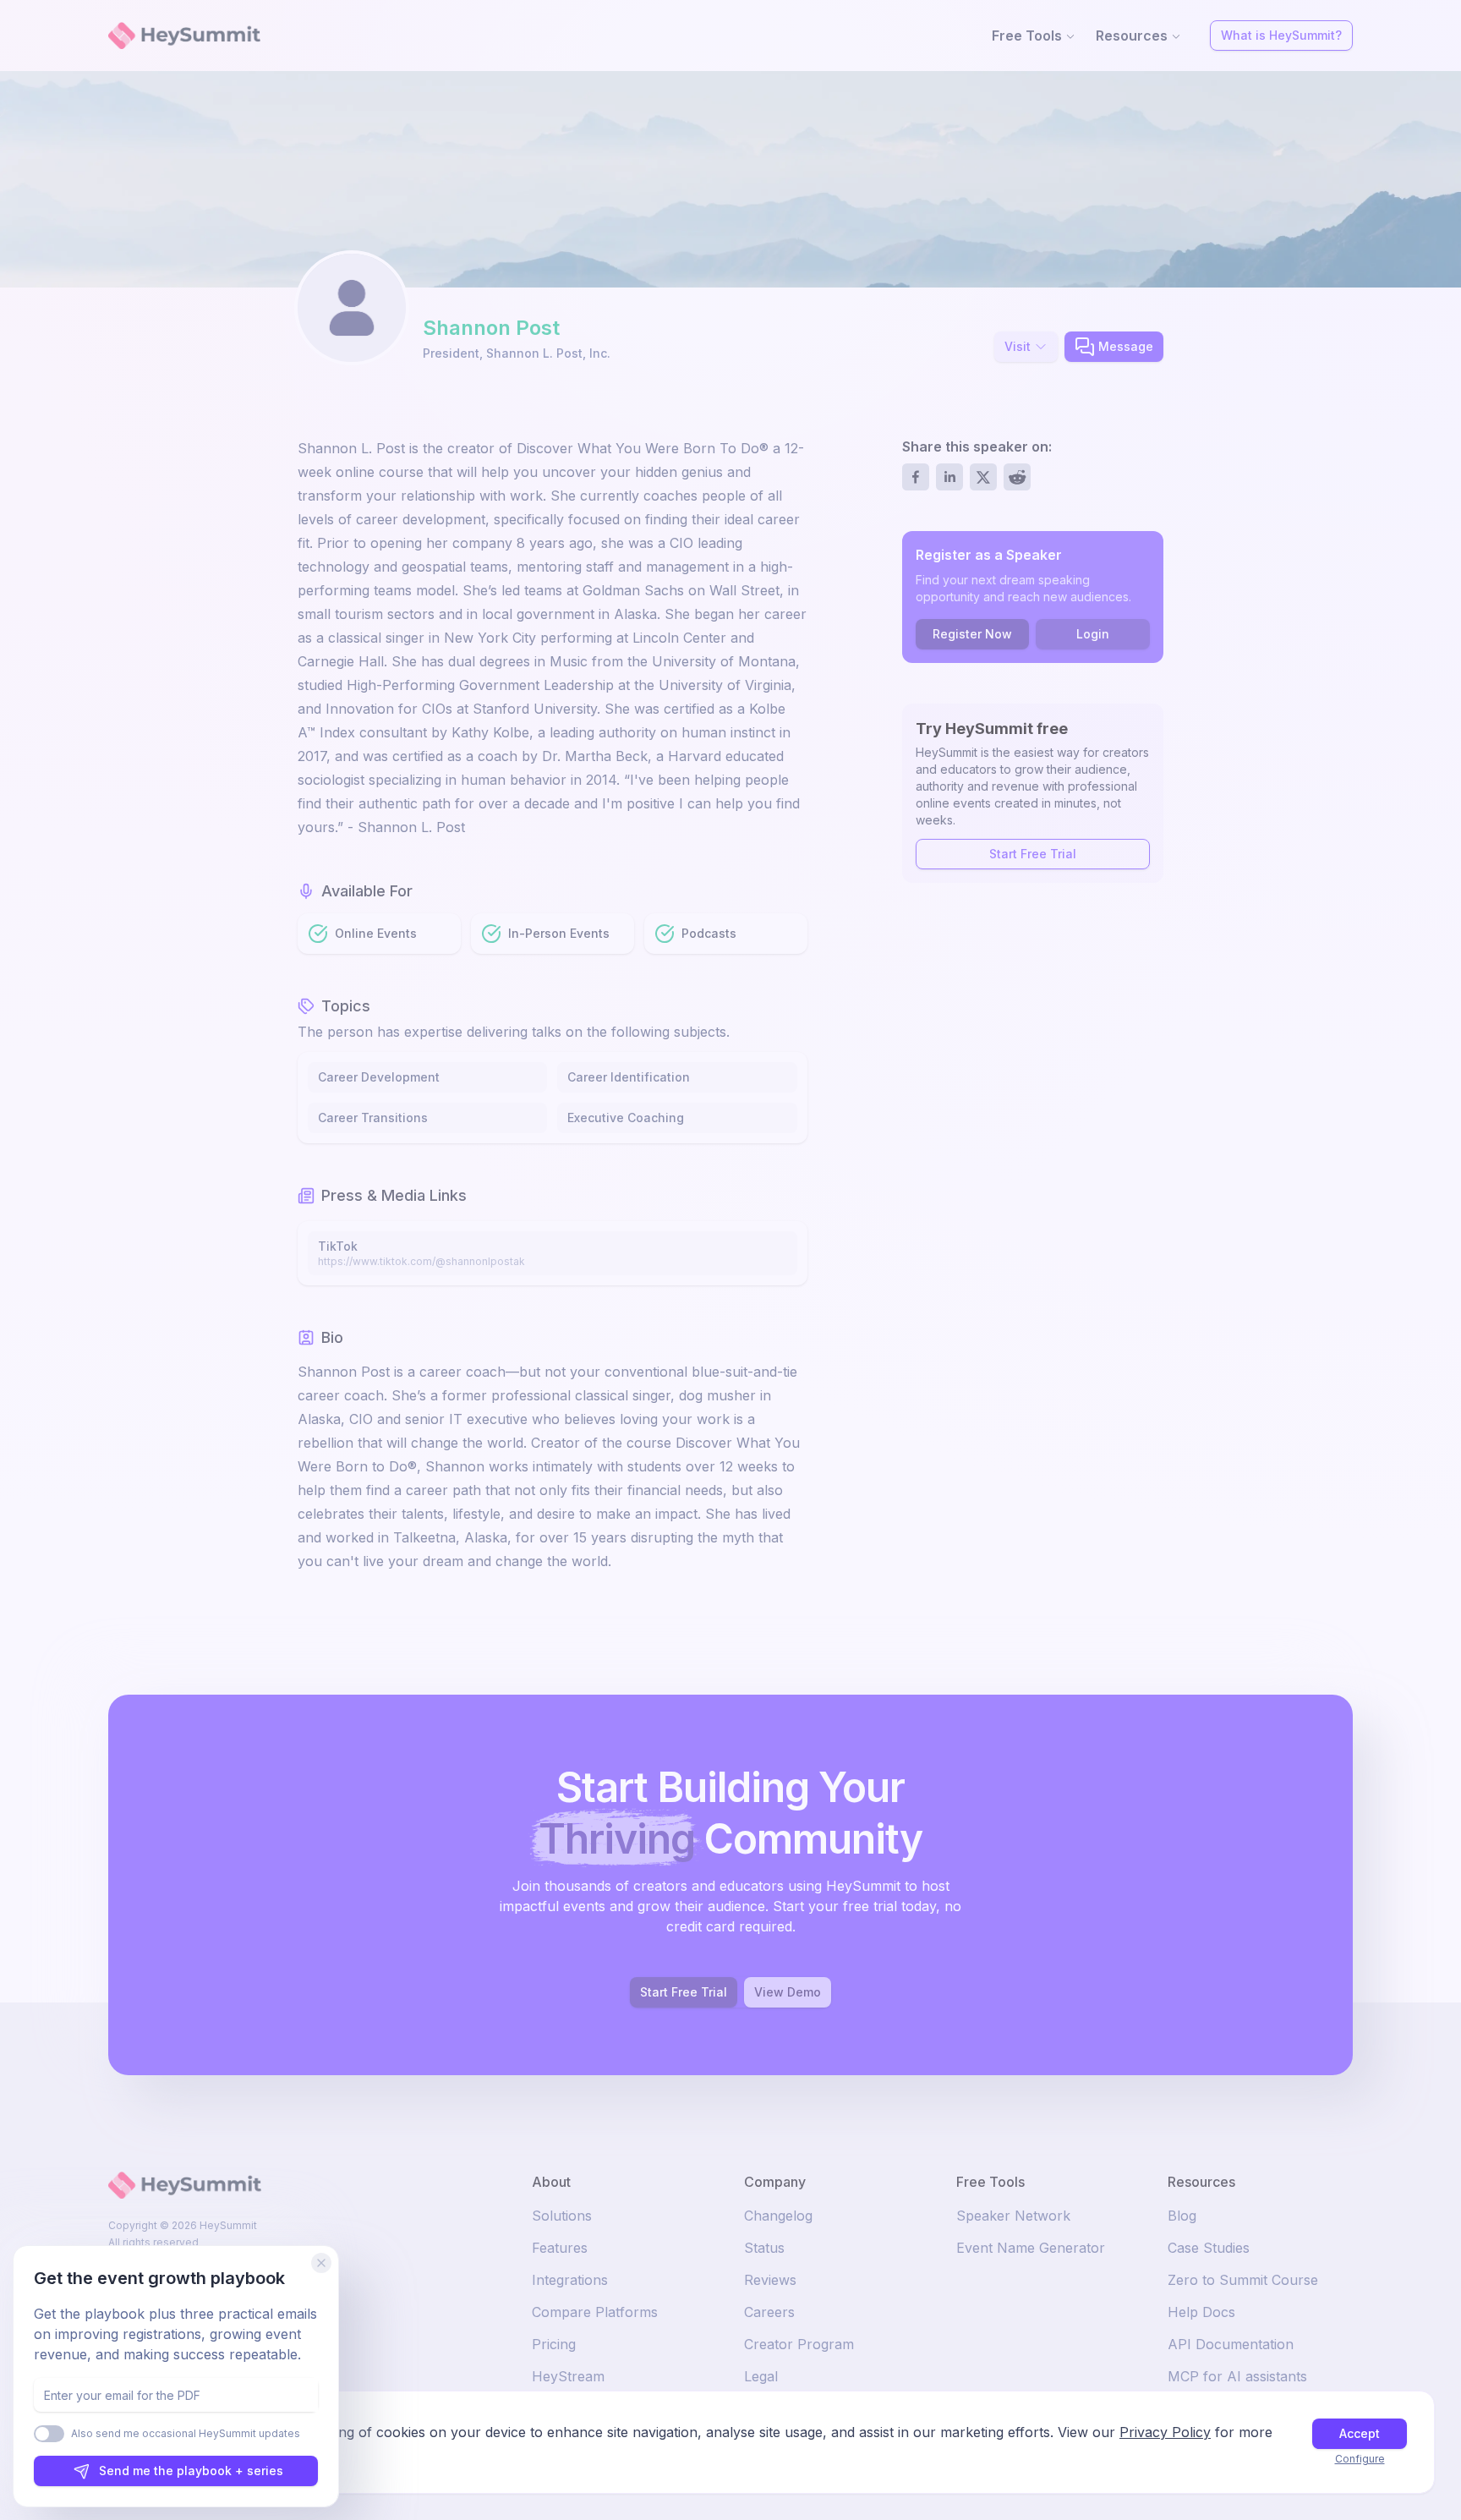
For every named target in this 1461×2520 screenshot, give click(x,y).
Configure (1360, 2459)
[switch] (49, 2434)
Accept (1360, 2433)
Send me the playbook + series (191, 2471)
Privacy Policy (1165, 2432)
